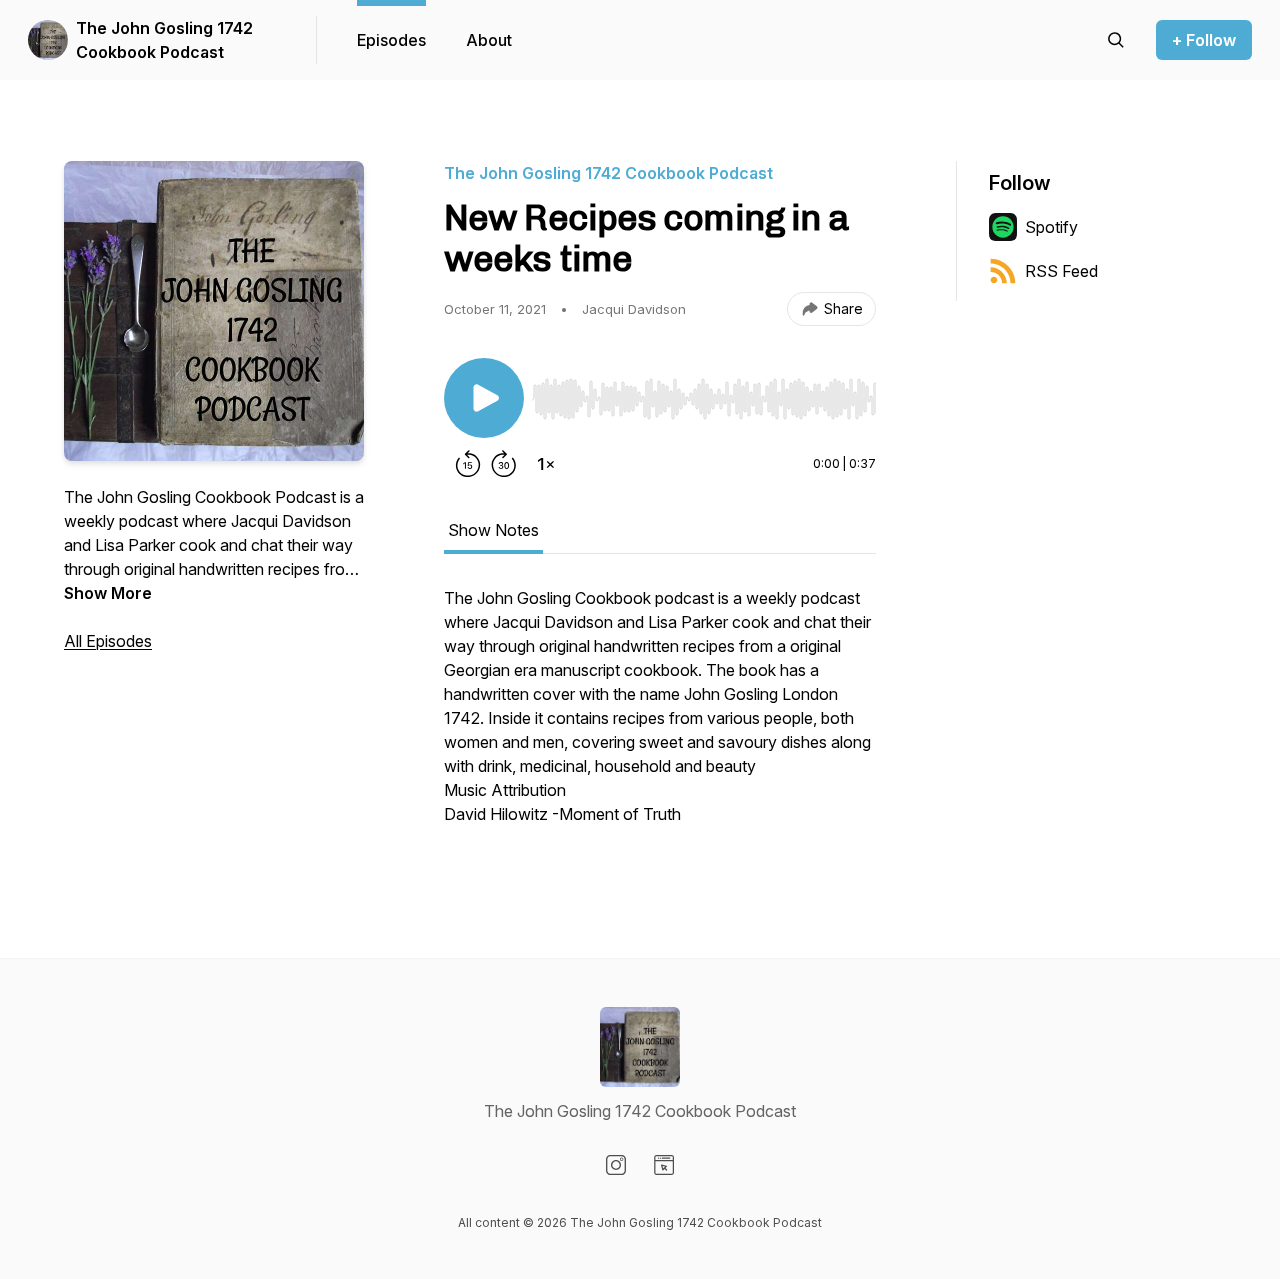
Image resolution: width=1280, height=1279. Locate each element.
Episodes (391, 40)
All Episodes (108, 641)
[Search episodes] (1116, 40)
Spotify (1051, 227)
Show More (108, 593)
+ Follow (1204, 40)
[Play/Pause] (484, 398)
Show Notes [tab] (493, 530)
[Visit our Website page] (664, 1165)
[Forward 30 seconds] (504, 464)
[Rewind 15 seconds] (468, 464)
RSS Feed (1061, 271)
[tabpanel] (660, 716)
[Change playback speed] (546, 464)
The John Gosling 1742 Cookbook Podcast (164, 40)
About (489, 40)
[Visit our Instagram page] (616, 1165)
